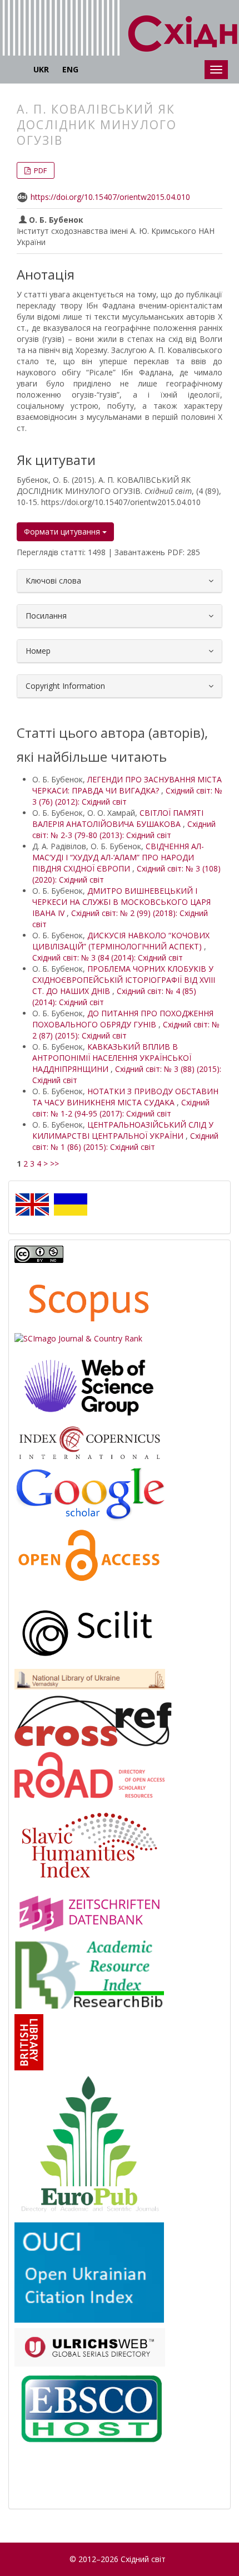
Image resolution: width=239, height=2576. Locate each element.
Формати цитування (63, 532)
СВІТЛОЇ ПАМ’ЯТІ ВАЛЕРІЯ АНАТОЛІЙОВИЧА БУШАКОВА (118, 818)
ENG (70, 69)
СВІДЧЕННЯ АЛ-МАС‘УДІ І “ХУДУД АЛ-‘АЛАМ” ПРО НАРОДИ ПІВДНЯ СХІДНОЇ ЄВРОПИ (118, 857)
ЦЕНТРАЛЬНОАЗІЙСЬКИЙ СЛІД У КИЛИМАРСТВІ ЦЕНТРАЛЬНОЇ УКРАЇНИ (123, 1130)
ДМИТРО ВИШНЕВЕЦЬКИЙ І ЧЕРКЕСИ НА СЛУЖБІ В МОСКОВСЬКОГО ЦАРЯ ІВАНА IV (121, 902)
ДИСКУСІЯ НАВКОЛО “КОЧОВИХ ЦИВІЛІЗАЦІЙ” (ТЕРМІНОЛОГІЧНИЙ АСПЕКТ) (121, 941)
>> (54, 1164)
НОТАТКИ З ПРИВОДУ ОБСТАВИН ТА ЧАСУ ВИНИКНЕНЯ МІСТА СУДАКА (125, 1097)
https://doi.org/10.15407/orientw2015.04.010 (110, 197)
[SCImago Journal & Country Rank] (78, 1337)
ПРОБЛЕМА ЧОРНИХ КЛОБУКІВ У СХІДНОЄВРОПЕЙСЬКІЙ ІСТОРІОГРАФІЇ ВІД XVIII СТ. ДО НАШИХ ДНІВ (124, 980)
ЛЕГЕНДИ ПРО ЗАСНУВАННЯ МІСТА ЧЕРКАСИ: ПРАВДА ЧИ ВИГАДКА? (127, 785)
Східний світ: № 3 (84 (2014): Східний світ (108, 958)
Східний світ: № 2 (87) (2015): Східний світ (126, 1030)
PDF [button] (39, 170)
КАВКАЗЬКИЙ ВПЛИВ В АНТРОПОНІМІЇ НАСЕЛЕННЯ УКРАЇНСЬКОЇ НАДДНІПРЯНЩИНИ (112, 1058)
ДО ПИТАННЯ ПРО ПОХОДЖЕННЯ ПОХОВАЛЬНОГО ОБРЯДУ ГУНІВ (123, 1019)
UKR (41, 69)
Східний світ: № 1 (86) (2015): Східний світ (125, 1141)
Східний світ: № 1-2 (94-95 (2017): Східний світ (121, 1108)
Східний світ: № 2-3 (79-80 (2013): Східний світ (124, 829)
